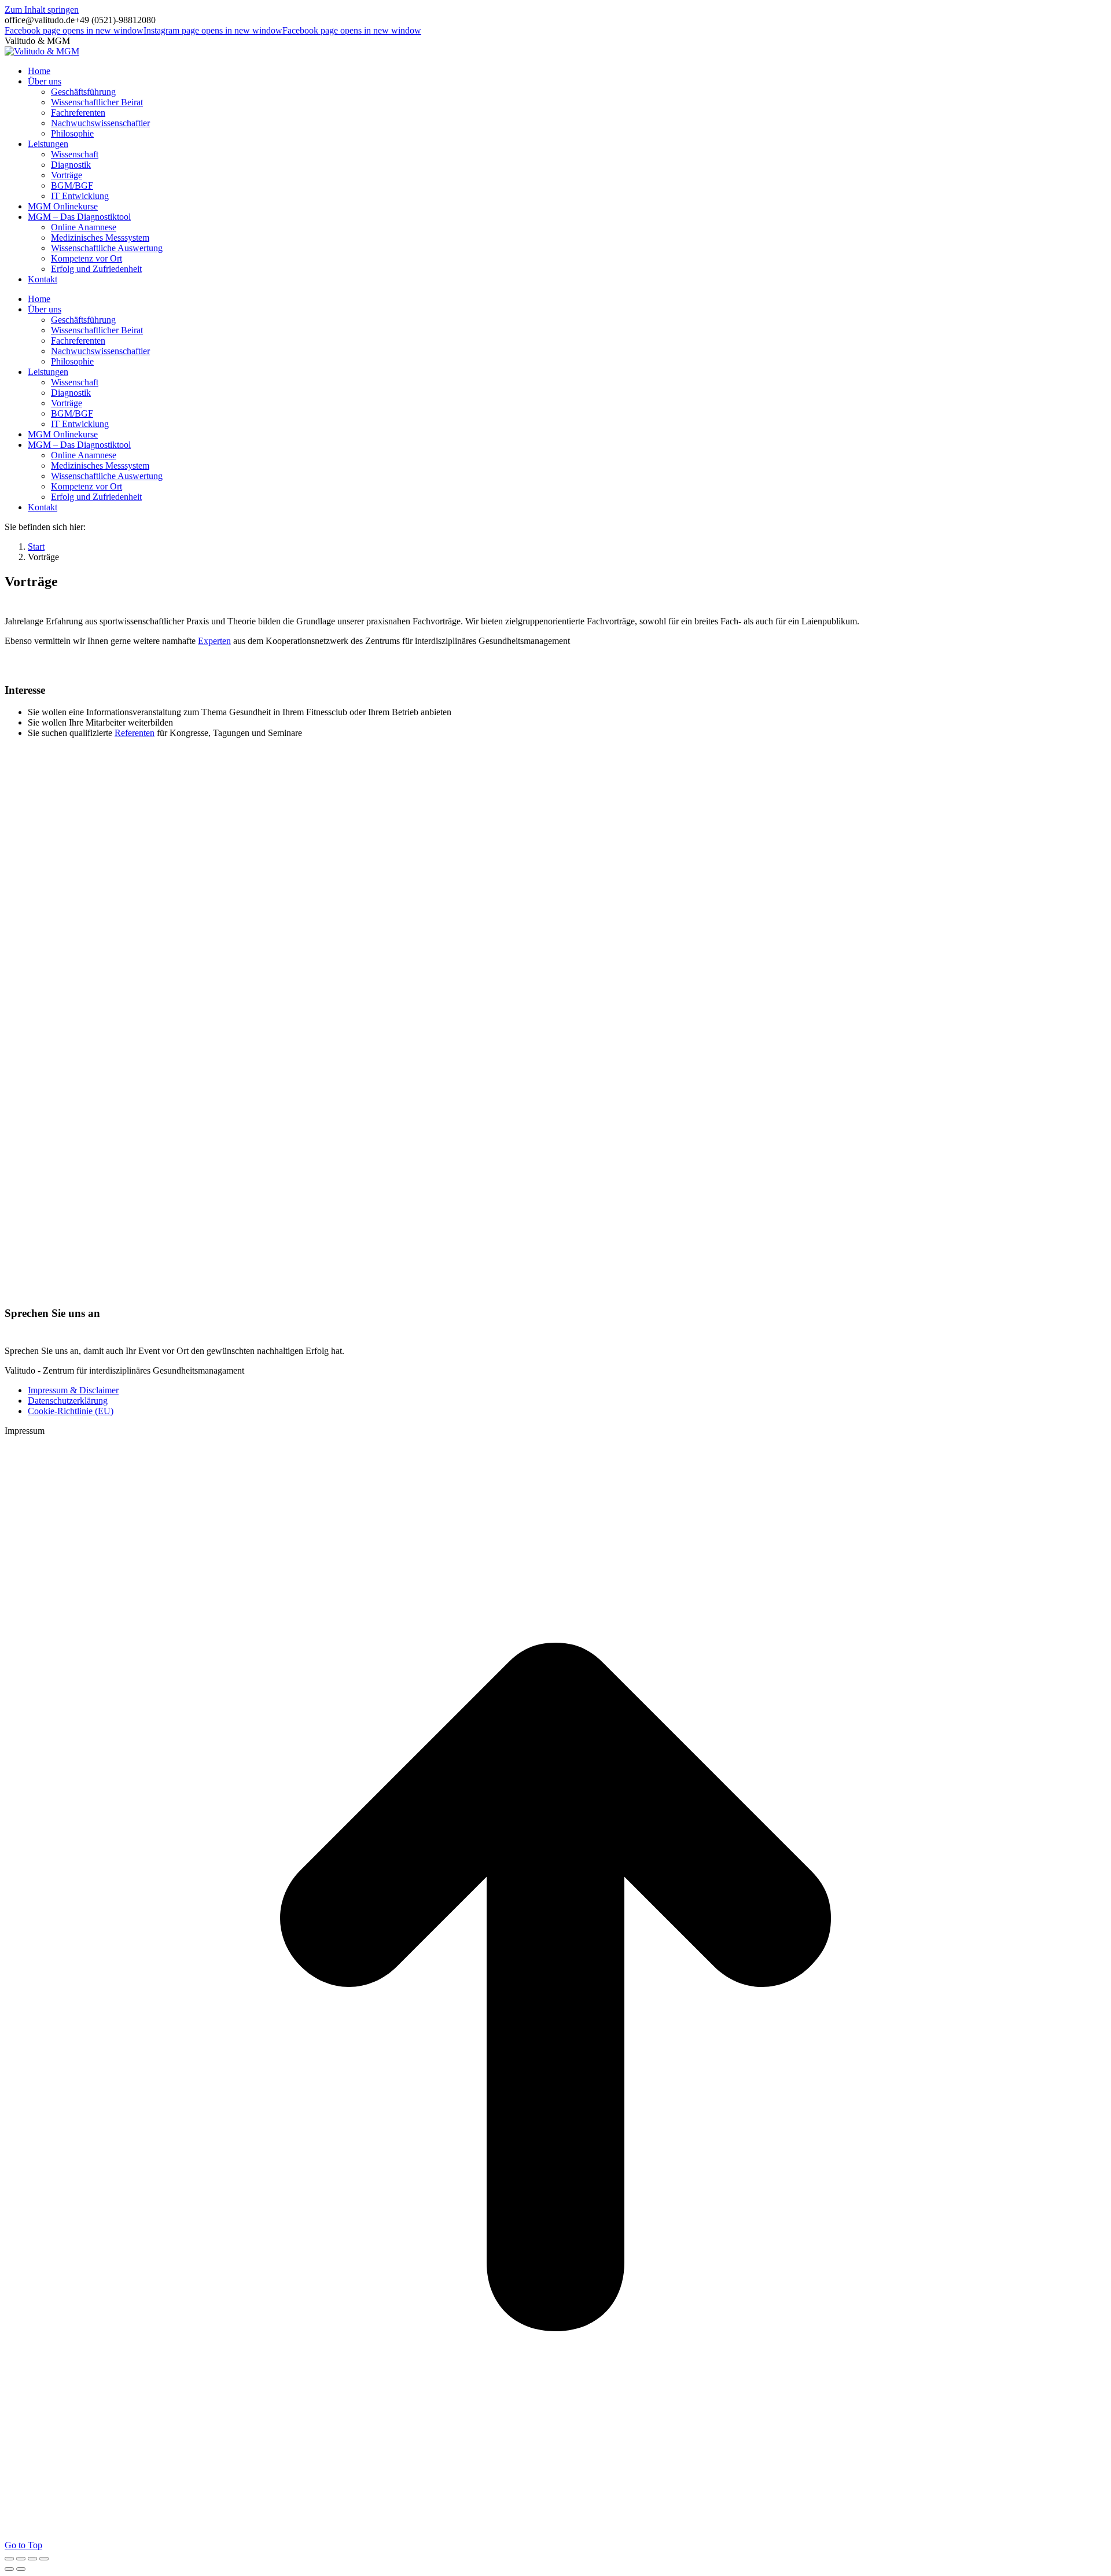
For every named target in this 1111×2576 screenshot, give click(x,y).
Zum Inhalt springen (42, 10)
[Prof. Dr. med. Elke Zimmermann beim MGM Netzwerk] (786, 1097)
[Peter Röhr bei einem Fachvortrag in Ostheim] (959, 1097)
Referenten (135, 733)
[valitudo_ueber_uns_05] (612, 1097)
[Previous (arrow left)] (9, 2569)
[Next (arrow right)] (21, 2569)
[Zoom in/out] (44, 2559)
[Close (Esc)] (9, 2559)
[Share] (21, 2559)
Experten (214, 641)
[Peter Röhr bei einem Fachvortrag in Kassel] (91, 1273)
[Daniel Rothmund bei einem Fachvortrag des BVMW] (265, 1273)
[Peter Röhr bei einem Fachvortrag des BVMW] (439, 1273)
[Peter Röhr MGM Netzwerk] (178, 1097)
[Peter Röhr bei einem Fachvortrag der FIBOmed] (742, 1273)
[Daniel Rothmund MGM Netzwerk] (439, 1097)
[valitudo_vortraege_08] (591, 1273)
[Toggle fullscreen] (32, 2559)
